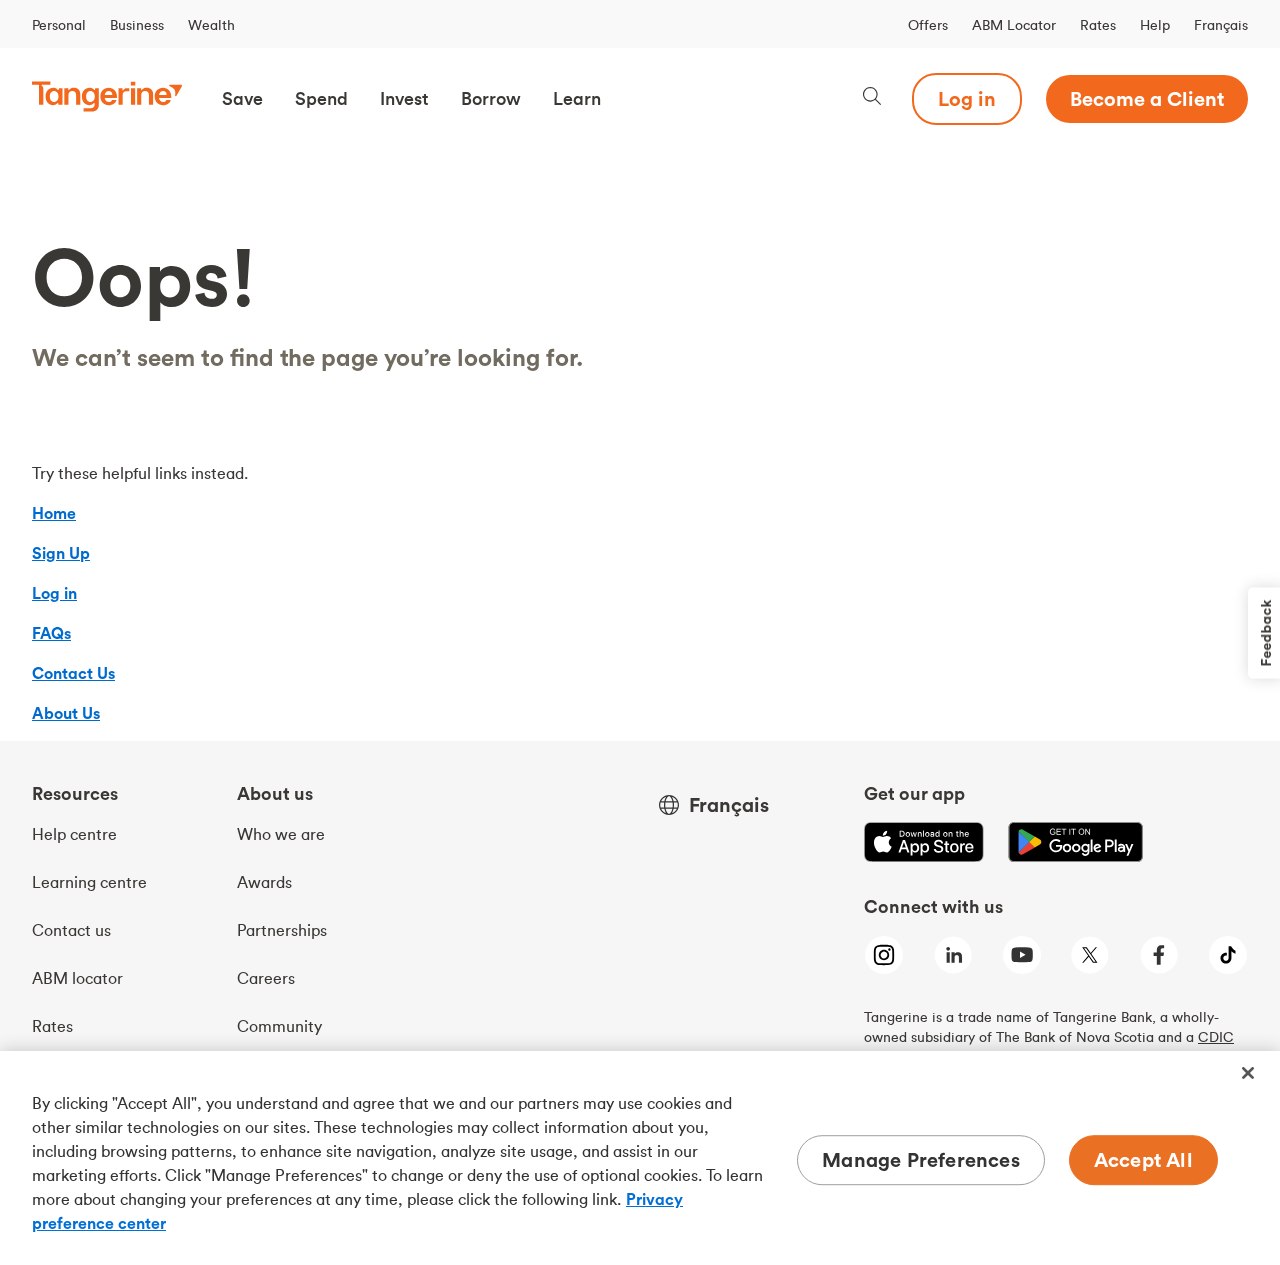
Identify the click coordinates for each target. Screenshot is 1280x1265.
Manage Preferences (921, 1159)
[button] (242, 99)
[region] (640, 1158)
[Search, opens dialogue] (872, 98)
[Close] (1248, 1073)
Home (54, 513)
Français (1221, 25)
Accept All (1143, 1159)
